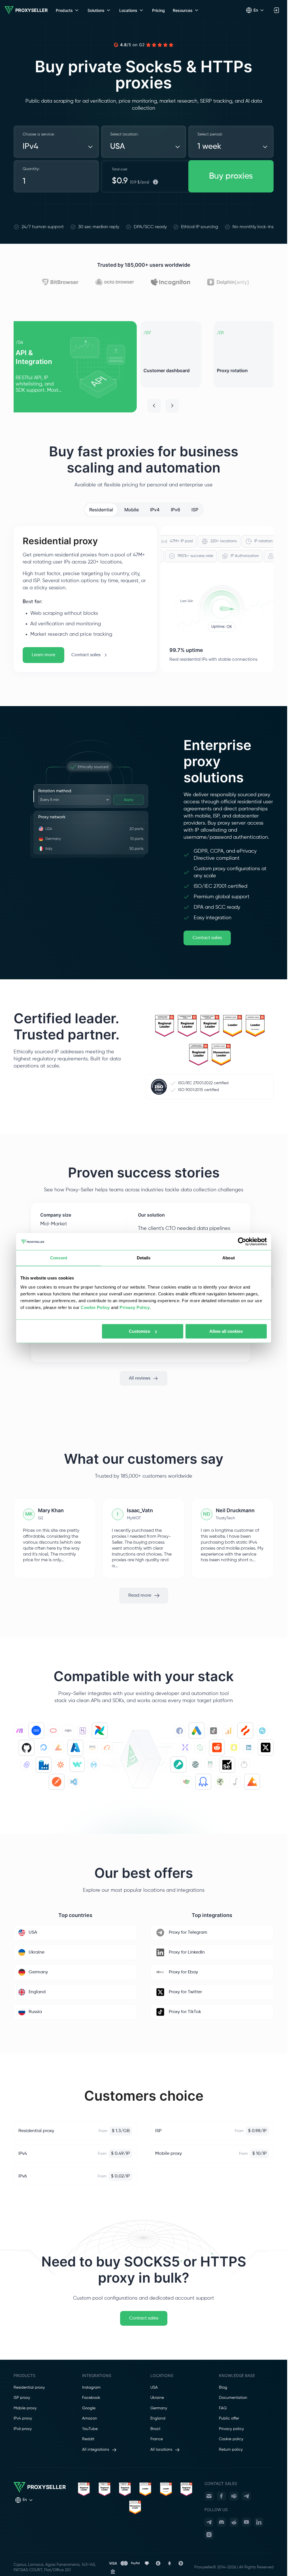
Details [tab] (144, 1258)
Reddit (88, 2439)
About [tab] (229, 1258)
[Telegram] (246, 2496)
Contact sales (86, 655)
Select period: (210, 134)
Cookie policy (231, 2439)
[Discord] (221, 2522)
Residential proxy (29, 2388)
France (157, 2439)
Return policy (231, 2450)
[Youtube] (246, 2522)
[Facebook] (221, 2496)
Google (89, 2408)
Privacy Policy (135, 1307)
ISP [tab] (195, 510)
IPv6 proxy (23, 2429)
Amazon (90, 2418)
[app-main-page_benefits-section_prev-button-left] (154, 406)
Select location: (124, 134)
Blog (223, 2388)
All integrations (96, 2450)
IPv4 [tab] (155, 510)
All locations (161, 2450)
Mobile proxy (25, 2408)
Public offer (229, 2418)
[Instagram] (209, 2535)
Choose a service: (39, 134)
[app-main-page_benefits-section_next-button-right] (172, 406)
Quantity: (31, 169)
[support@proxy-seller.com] (209, 2496)
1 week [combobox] (209, 147)
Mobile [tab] (132, 510)
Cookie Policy (95, 1307)
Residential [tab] (101, 510)
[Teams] (234, 2496)
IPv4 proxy (23, 2418)
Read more (140, 1595)
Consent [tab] (59, 1258)
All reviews (140, 1378)
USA (154, 2388)
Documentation (233, 2398)
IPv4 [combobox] (30, 147)
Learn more (43, 655)
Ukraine (157, 2398)
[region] (144, 367)
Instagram (91, 2388)
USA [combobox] (118, 147)
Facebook (91, 2398)
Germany (159, 2408)
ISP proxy (22, 2398)
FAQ (223, 2408)
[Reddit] (234, 2522)
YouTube (90, 2429)
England (158, 2418)
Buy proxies (231, 176)
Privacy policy (231, 2429)
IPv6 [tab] (175, 510)
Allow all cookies (226, 1331)
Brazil (155, 2429)
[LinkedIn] (259, 2522)
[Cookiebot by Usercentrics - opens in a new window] (242, 1242)
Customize (139, 1331)
